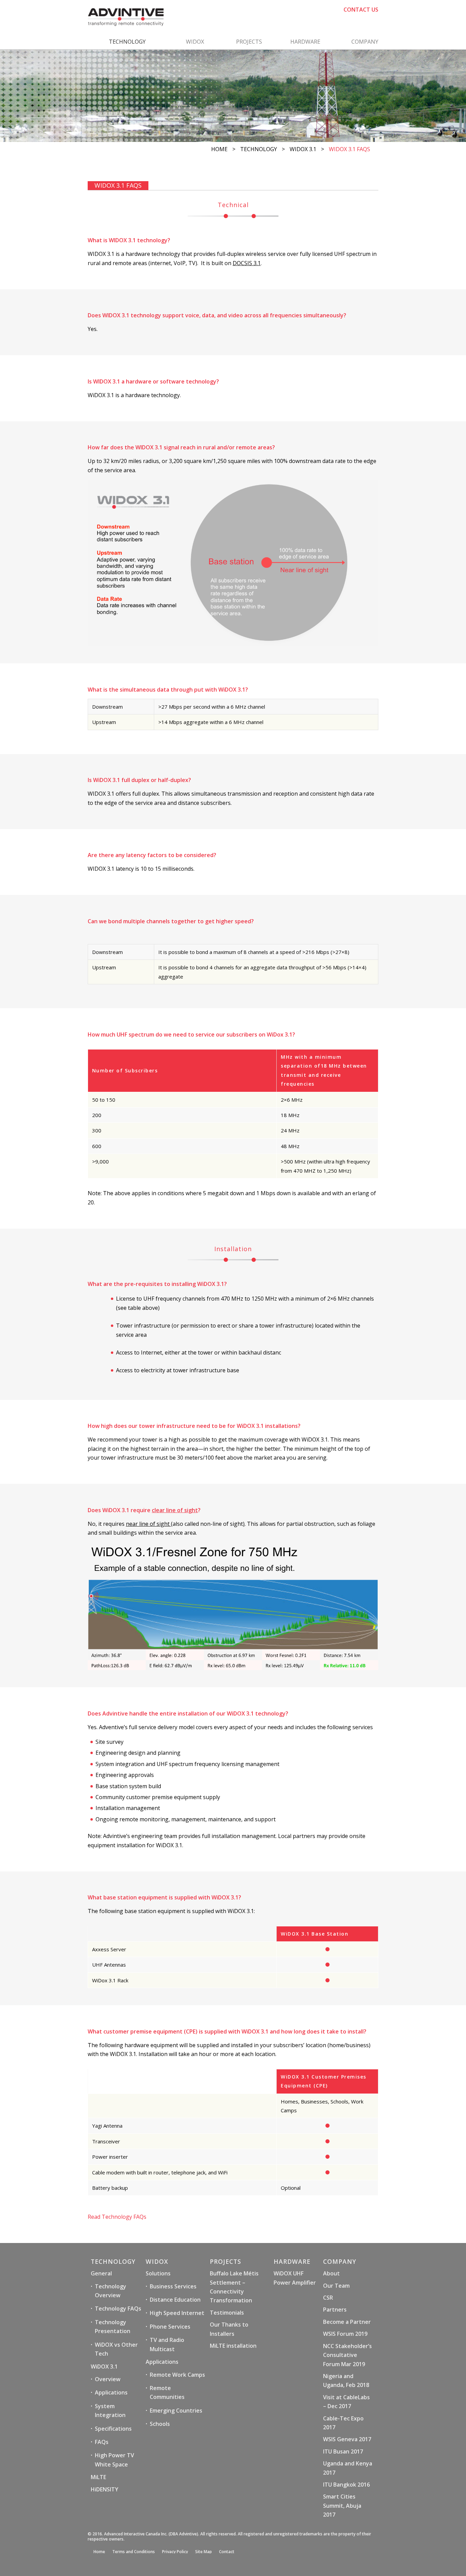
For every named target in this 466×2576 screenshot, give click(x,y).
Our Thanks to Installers (229, 2329)
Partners (335, 2310)
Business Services (173, 2286)
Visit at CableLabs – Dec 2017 (346, 2402)
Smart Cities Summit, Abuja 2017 (342, 2506)
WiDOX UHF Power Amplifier (295, 2278)
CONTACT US (361, 10)
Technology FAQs (118, 2309)
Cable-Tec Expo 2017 (343, 2423)
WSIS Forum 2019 (345, 2334)
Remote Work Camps (177, 2375)
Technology (259, 149)
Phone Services (170, 2327)
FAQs (102, 2442)
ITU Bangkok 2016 (346, 2485)
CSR (328, 2298)
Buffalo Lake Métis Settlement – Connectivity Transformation (234, 2287)
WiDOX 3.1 (303, 149)
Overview (108, 2379)
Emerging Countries (176, 2411)
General (101, 2273)
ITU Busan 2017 (343, 2451)
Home (219, 149)
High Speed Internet (177, 2313)
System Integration (110, 2411)
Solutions (158, 2273)
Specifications (113, 2429)
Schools (160, 2424)
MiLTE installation (233, 2346)
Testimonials (227, 2313)
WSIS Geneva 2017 (347, 2439)
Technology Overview (111, 2291)
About (331, 2273)
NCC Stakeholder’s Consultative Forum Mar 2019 (347, 2355)
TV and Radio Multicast (167, 2344)
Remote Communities (167, 2392)
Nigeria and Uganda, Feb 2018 (346, 2380)
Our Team (336, 2286)
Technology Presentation (113, 2327)
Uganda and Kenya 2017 (348, 2468)
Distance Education (175, 2300)
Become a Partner (347, 2322)
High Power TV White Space (114, 2460)
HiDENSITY (105, 2489)
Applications (111, 2392)
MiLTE (98, 2477)
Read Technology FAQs (117, 2217)
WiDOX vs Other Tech (116, 2349)
